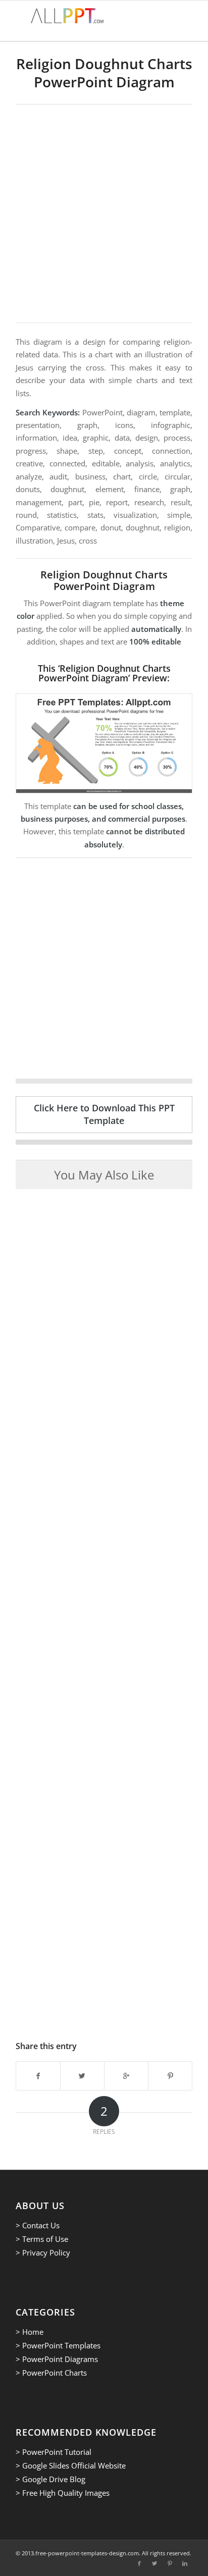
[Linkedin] (185, 2563)
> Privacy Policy (43, 2252)
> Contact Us (38, 2225)
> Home (30, 2332)
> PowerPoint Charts (51, 2373)
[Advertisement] (104, 213)
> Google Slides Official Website (71, 2465)
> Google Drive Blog (50, 2479)
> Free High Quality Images (63, 2493)
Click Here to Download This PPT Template (104, 1114)
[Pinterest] (170, 2563)
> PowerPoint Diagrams (57, 2359)
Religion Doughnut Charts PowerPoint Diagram (104, 73)
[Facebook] (139, 2563)
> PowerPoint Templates (58, 2345)
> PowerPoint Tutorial (54, 2452)
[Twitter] (154, 2563)
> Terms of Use (42, 2239)
